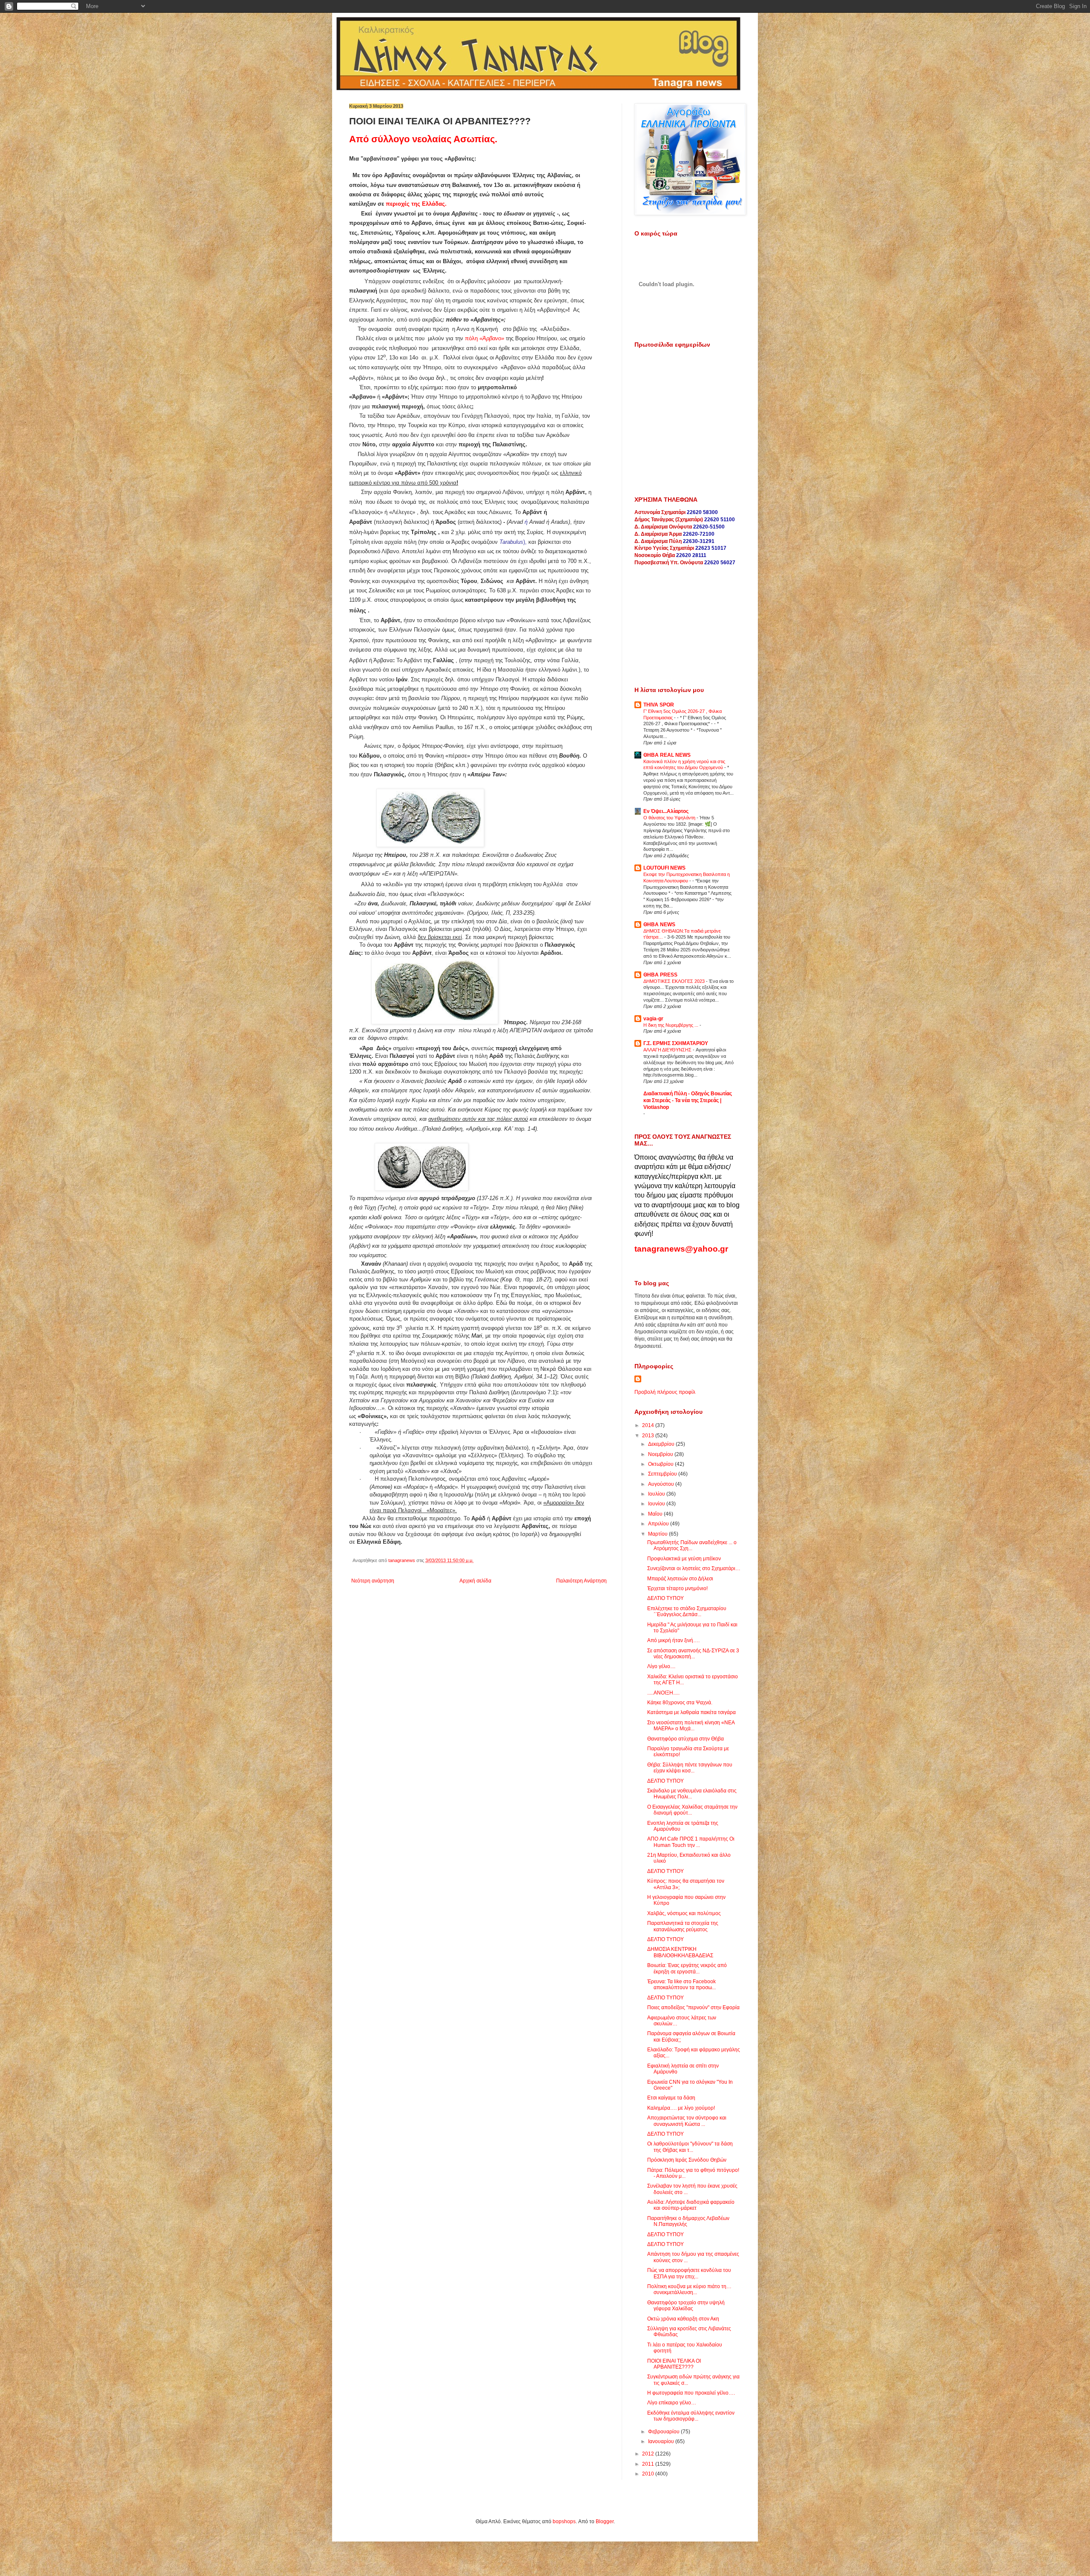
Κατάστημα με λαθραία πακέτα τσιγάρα (691, 1712)
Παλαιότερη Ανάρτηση (581, 1581)
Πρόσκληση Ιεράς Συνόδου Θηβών (687, 2160)
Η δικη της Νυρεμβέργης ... (671, 1025)
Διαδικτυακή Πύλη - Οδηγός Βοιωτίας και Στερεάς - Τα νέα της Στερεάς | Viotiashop (688, 1100)
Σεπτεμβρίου (663, 1474)
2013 (649, 1436)
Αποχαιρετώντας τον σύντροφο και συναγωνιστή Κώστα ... (687, 2121)
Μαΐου (656, 1514)
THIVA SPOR (659, 705)
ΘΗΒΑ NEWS (659, 925)
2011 (649, 2464)
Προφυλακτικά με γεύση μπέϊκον (684, 1559)
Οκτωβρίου (661, 1464)
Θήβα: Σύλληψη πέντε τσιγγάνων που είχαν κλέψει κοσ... (690, 1768)
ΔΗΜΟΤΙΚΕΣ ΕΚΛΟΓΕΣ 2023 (675, 981)
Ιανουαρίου (662, 2441)
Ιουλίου (657, 1494)
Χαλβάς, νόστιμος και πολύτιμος (684, 1913)
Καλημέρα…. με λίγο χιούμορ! (681, 2108)
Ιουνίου (657, 1504)
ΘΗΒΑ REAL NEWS (667, 755)
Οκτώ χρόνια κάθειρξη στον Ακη (683, 2319)
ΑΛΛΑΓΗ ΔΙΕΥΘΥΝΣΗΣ (668, 1050)
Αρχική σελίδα (475, 1581)
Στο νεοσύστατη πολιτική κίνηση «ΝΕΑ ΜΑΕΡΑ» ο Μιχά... (691, 1726)
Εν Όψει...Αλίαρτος (666, 811)
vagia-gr (653, 1019)
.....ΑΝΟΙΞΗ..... (663, 1693)
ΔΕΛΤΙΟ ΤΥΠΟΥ (665, 1598)
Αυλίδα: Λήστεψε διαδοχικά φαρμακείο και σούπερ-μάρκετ (691, 2205)
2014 (649, 1425)
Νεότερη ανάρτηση (373, 1581)
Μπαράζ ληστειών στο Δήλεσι (680, 1579)
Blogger (605, 2521)
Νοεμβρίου (661, 1454)
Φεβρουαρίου (664, 2432)
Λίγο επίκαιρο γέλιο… (672, 2403)
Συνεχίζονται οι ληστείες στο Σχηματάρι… (694, 1568)
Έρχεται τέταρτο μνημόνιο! (677, 1588)
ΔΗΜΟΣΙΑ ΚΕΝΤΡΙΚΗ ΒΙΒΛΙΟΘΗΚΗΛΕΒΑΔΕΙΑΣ (680, 1952)
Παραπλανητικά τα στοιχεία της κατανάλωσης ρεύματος (683, 1926)
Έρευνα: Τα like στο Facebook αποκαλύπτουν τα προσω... (681, 1984)
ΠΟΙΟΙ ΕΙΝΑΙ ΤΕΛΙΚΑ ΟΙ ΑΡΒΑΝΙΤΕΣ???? (674, 2364)
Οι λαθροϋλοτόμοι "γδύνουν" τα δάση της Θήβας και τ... (690, 2147)
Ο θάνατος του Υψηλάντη (670, 818)
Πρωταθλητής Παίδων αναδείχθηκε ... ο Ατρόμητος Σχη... (692, 1545)
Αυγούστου (662, 1484)
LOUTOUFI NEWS (664, 868)
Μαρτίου (658, 1534)
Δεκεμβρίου (662, 1444)
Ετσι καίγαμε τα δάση (671, 2098)
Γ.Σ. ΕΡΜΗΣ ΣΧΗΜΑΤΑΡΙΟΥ (676, 1043)
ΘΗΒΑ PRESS (660, 975)
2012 (649, 2454)
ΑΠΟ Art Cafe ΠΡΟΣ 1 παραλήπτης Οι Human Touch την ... (691, 1842)
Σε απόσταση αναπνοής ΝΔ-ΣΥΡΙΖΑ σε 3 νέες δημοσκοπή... (693, 1654)
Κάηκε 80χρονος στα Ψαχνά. (680, 1703)
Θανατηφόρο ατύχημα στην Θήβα (686, 1739)
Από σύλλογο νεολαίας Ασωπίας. (423, 139)
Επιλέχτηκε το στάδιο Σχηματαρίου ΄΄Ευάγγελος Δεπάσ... (687, 1611)
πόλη (485, 338)
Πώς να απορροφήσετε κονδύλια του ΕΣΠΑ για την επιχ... (689, 2273)
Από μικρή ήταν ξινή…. (673, 1640)
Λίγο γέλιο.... (661, 1666)
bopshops (564, 2521)
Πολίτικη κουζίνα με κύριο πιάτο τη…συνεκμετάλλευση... (689, 2289)
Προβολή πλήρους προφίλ (665, 1392)
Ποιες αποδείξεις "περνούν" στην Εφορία (693, 2007)
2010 (649, 2474)
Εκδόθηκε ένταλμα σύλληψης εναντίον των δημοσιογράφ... (691, 2416)
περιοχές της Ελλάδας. (416, 204)
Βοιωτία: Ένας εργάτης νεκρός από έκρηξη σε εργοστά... (687, 1968)
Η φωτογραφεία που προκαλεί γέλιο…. (691, 2393)
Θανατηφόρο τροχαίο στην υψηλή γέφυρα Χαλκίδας (686, 2306)
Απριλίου (659, 1524)
